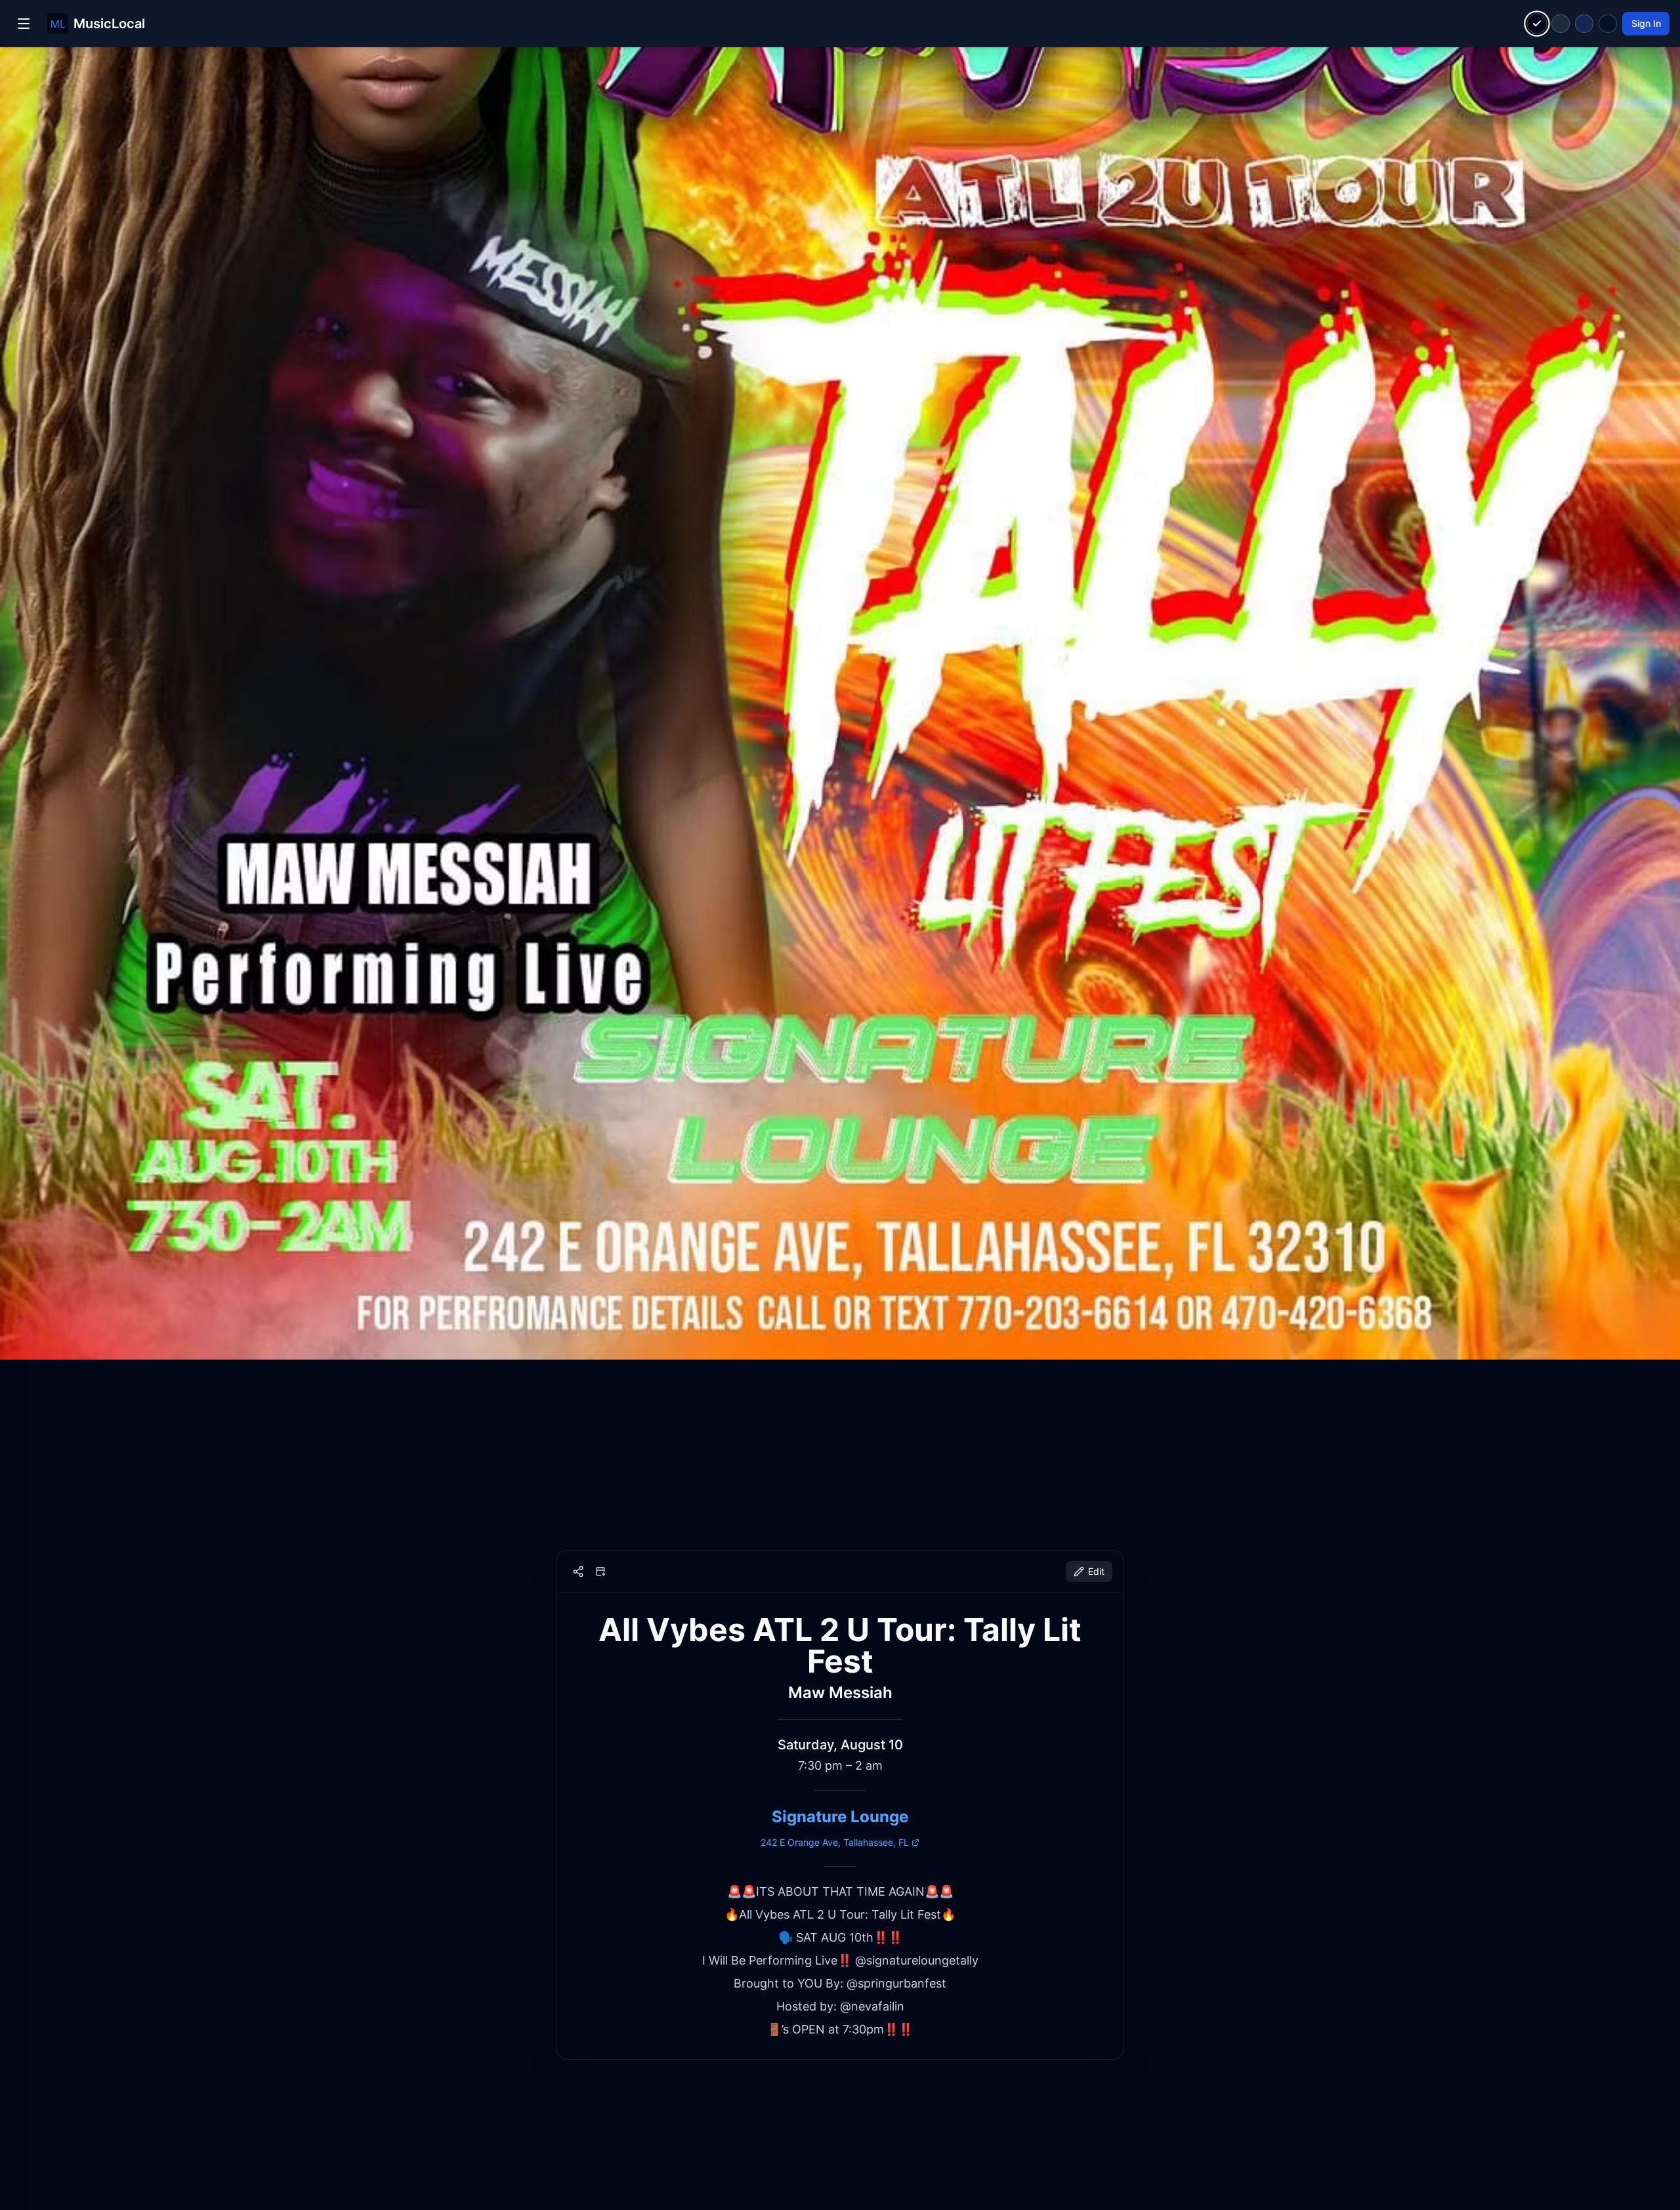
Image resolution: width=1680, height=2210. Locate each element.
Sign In (1646, 23)
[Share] (578, 1572)
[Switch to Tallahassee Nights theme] (1584, 24)
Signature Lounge (840, 1817)
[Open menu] (24, 24)
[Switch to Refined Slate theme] (1561, 24)
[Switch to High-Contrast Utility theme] (1608, 24)
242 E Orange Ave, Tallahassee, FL (835, 1842)
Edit (1096, 1571)
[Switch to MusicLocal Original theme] (1537, 24)
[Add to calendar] (600, 1572)
